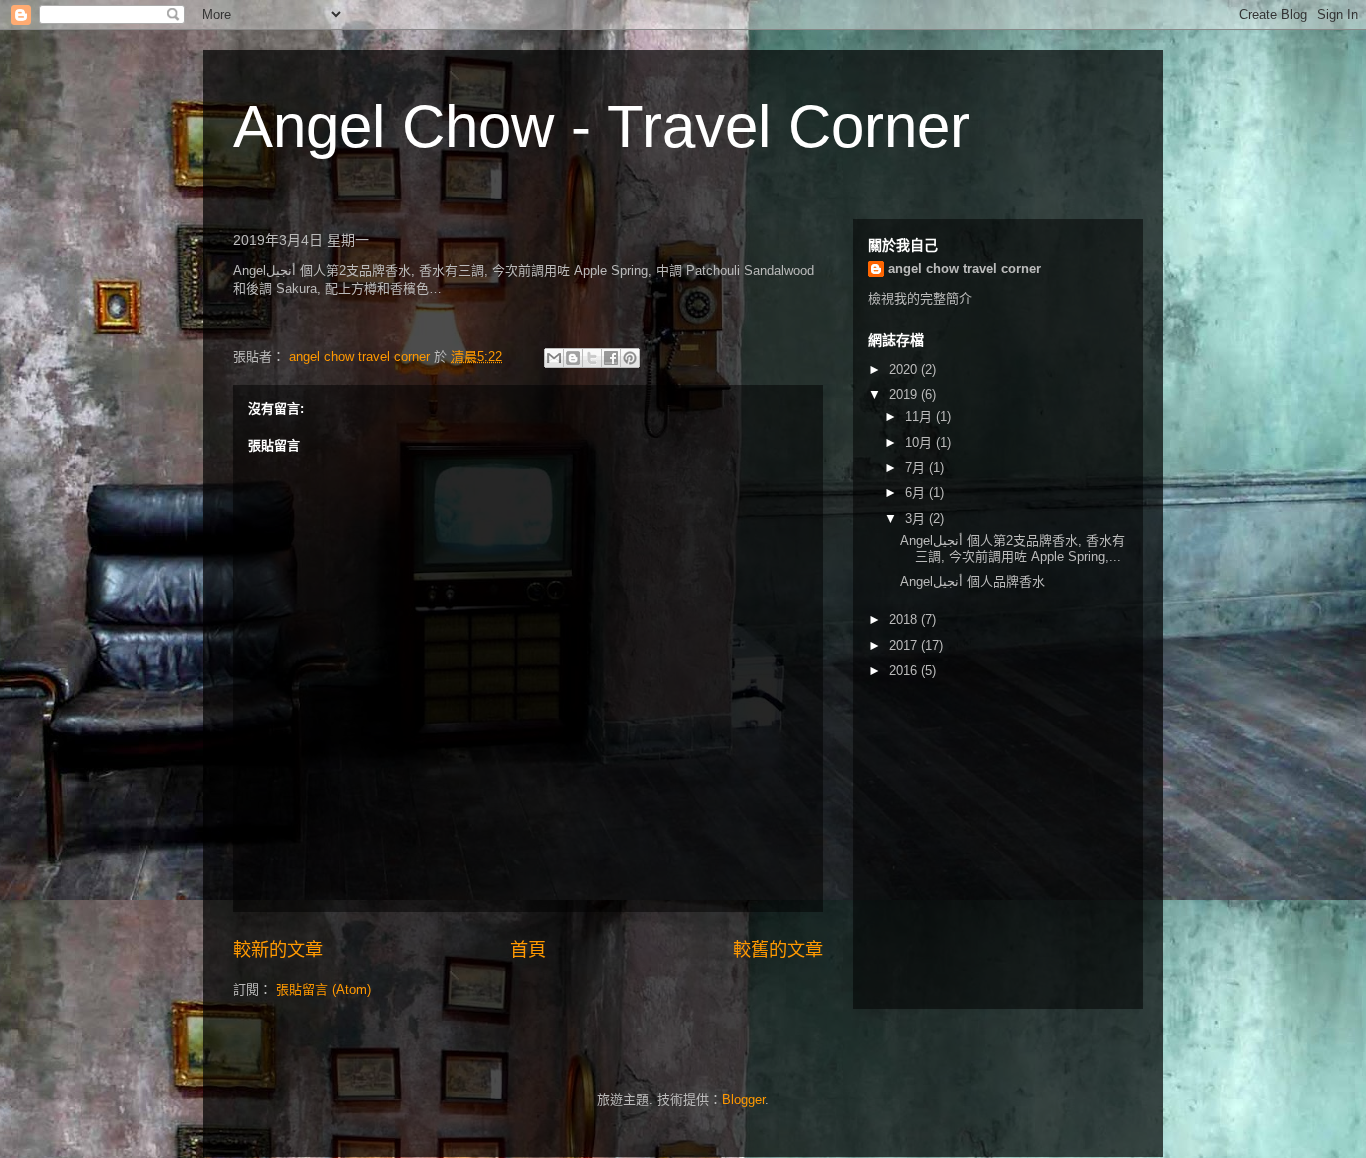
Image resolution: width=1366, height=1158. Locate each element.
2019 (905, 394)
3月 (917, 518)
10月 (920, 442)
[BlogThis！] (573, 358)
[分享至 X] (592, 358)
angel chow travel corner (964, 268)
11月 (920, 416)
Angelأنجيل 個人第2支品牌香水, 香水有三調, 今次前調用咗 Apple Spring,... (1012, 548)
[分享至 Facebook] (611, 358)
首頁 (528, 950)
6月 (917, 492)
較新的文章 (278, 950)
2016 (905, 670)
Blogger (743, 1099)
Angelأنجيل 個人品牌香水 (972, 581)
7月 (917, 467)
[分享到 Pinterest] (630, 358)
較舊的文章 (778, 950)
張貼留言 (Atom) (323, 989)
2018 (905, 619)
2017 (905, 645)
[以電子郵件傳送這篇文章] (554, 358)
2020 (905, 369)
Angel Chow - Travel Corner (601, 126)
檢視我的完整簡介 (920, 298)
